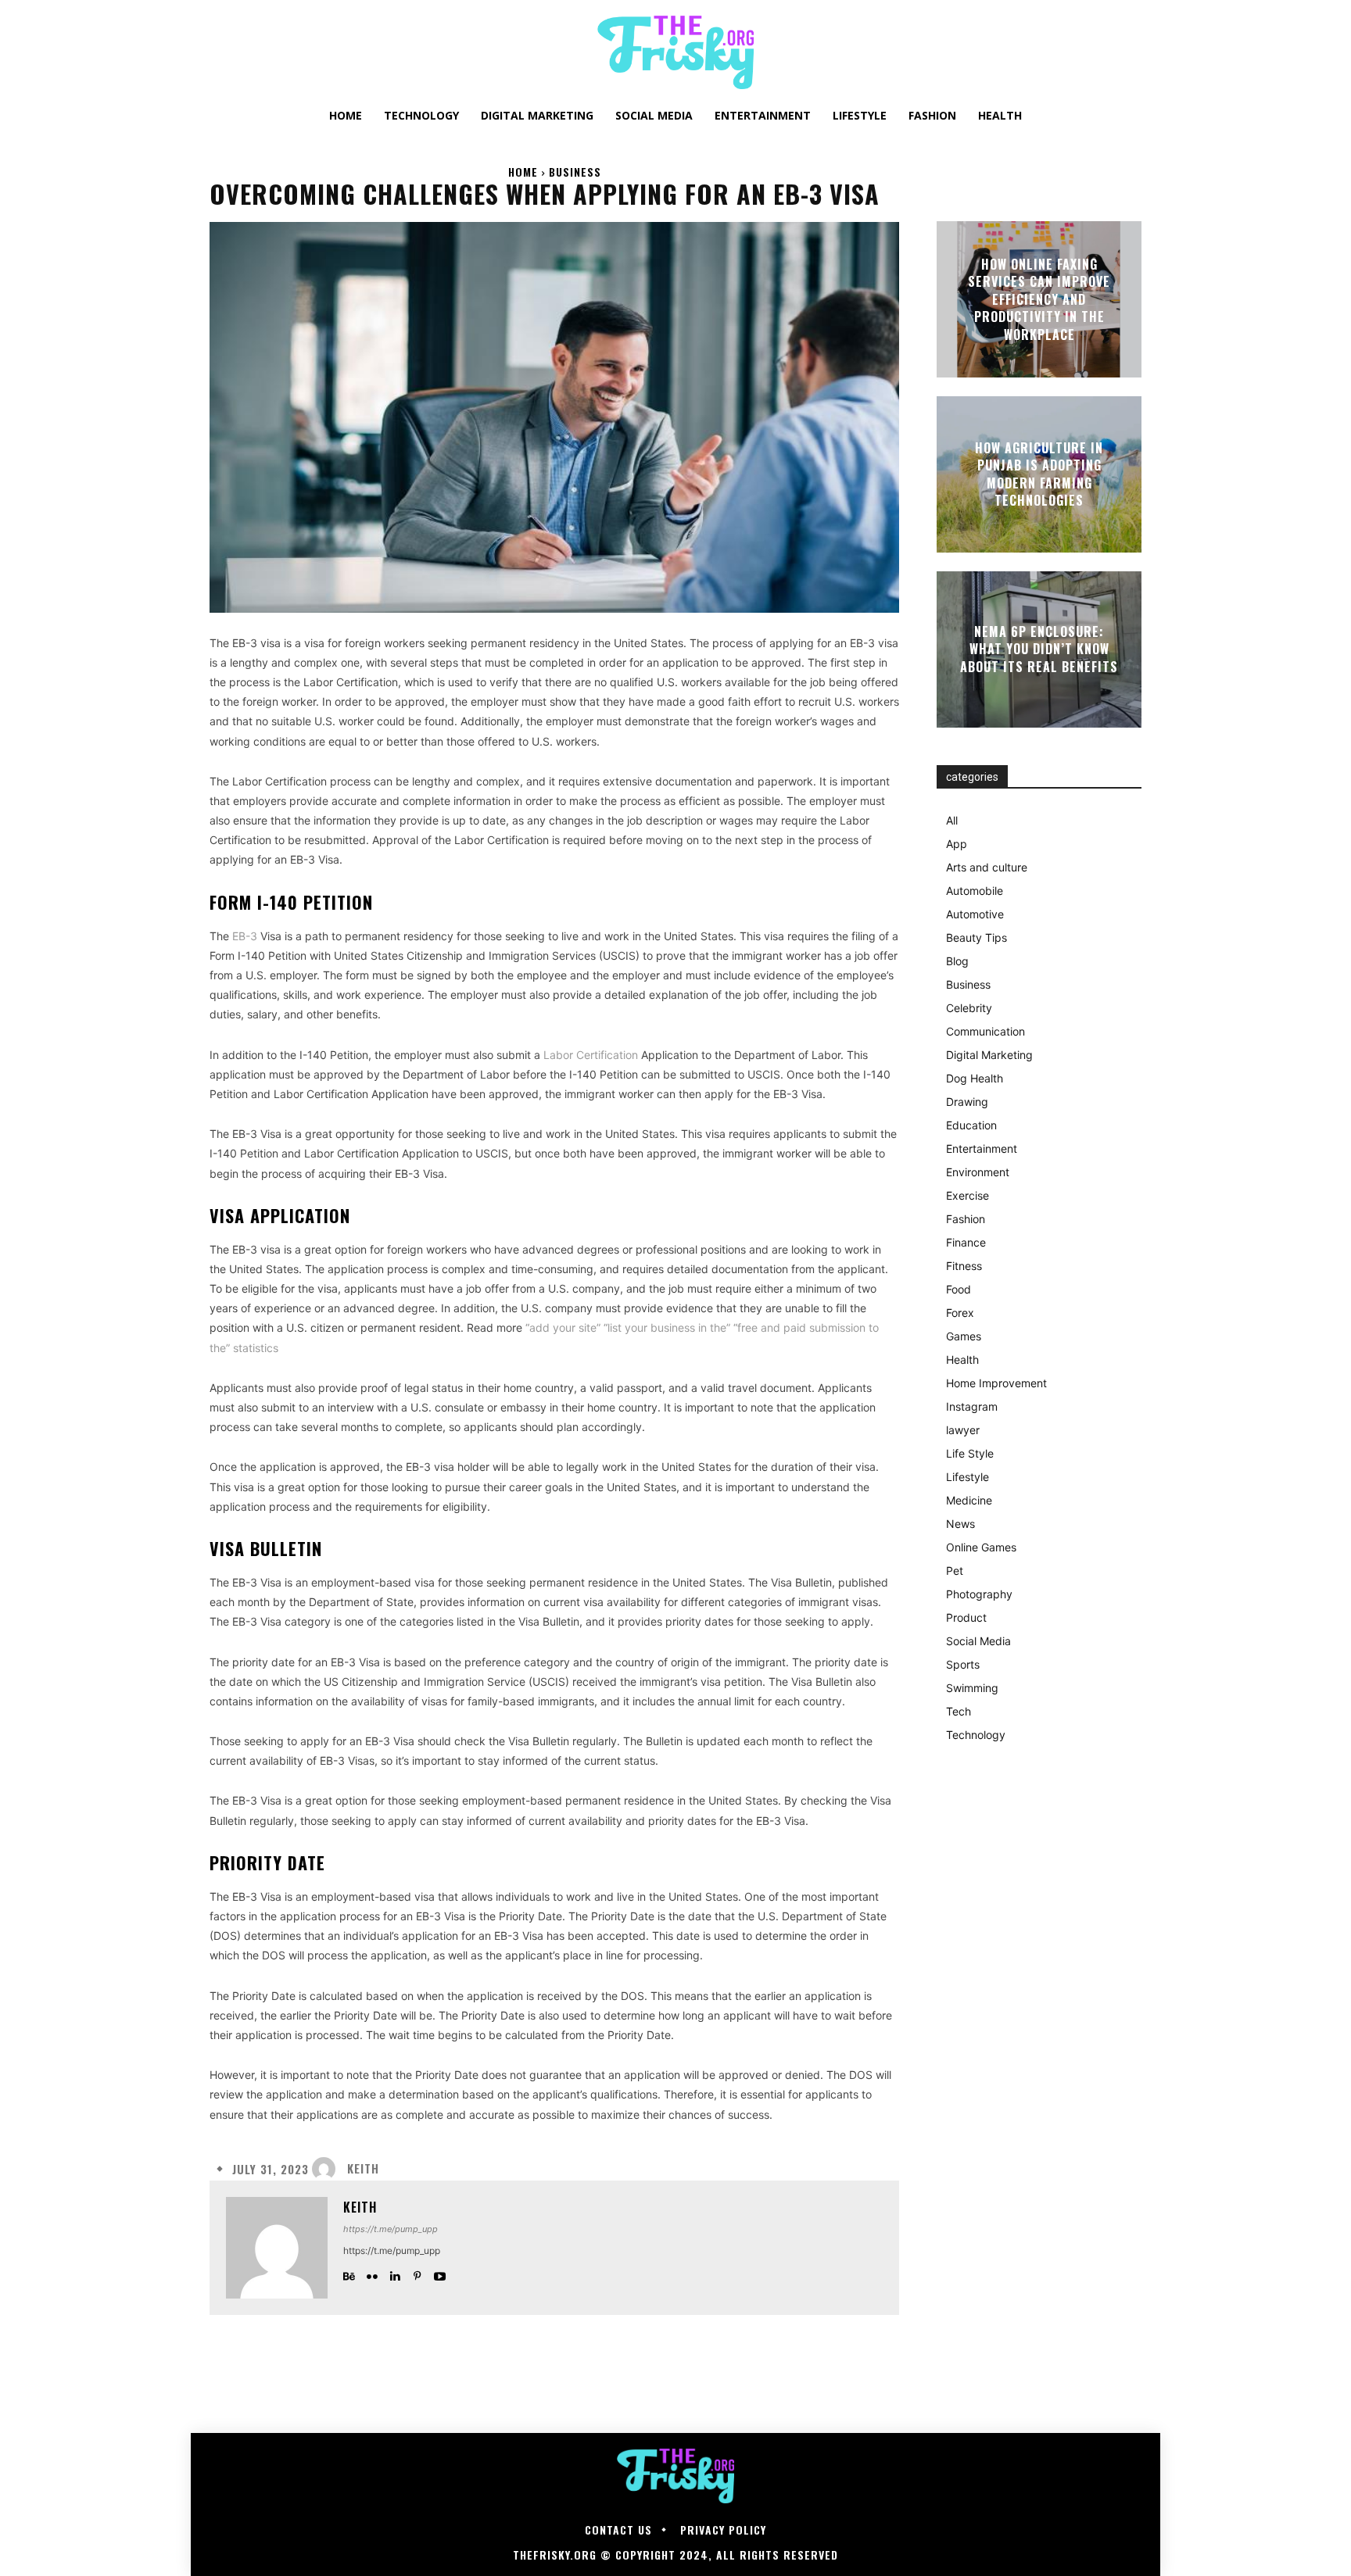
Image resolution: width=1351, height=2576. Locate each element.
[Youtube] (440, 2273)
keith (363, 2168)
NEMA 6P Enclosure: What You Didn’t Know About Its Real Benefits (1039, 649)
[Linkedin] (394, 2273)
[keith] (328, 2169)
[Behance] (349, 2273)
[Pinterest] (417, 2273)
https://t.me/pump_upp (391, 2229)
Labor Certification (591, 1055)
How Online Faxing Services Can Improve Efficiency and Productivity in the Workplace (1039, 299)
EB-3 (245, 936)
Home (523, 172)
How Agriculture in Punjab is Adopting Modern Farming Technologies (1039, 474)
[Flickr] (372, 2273)
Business (575, 172)
